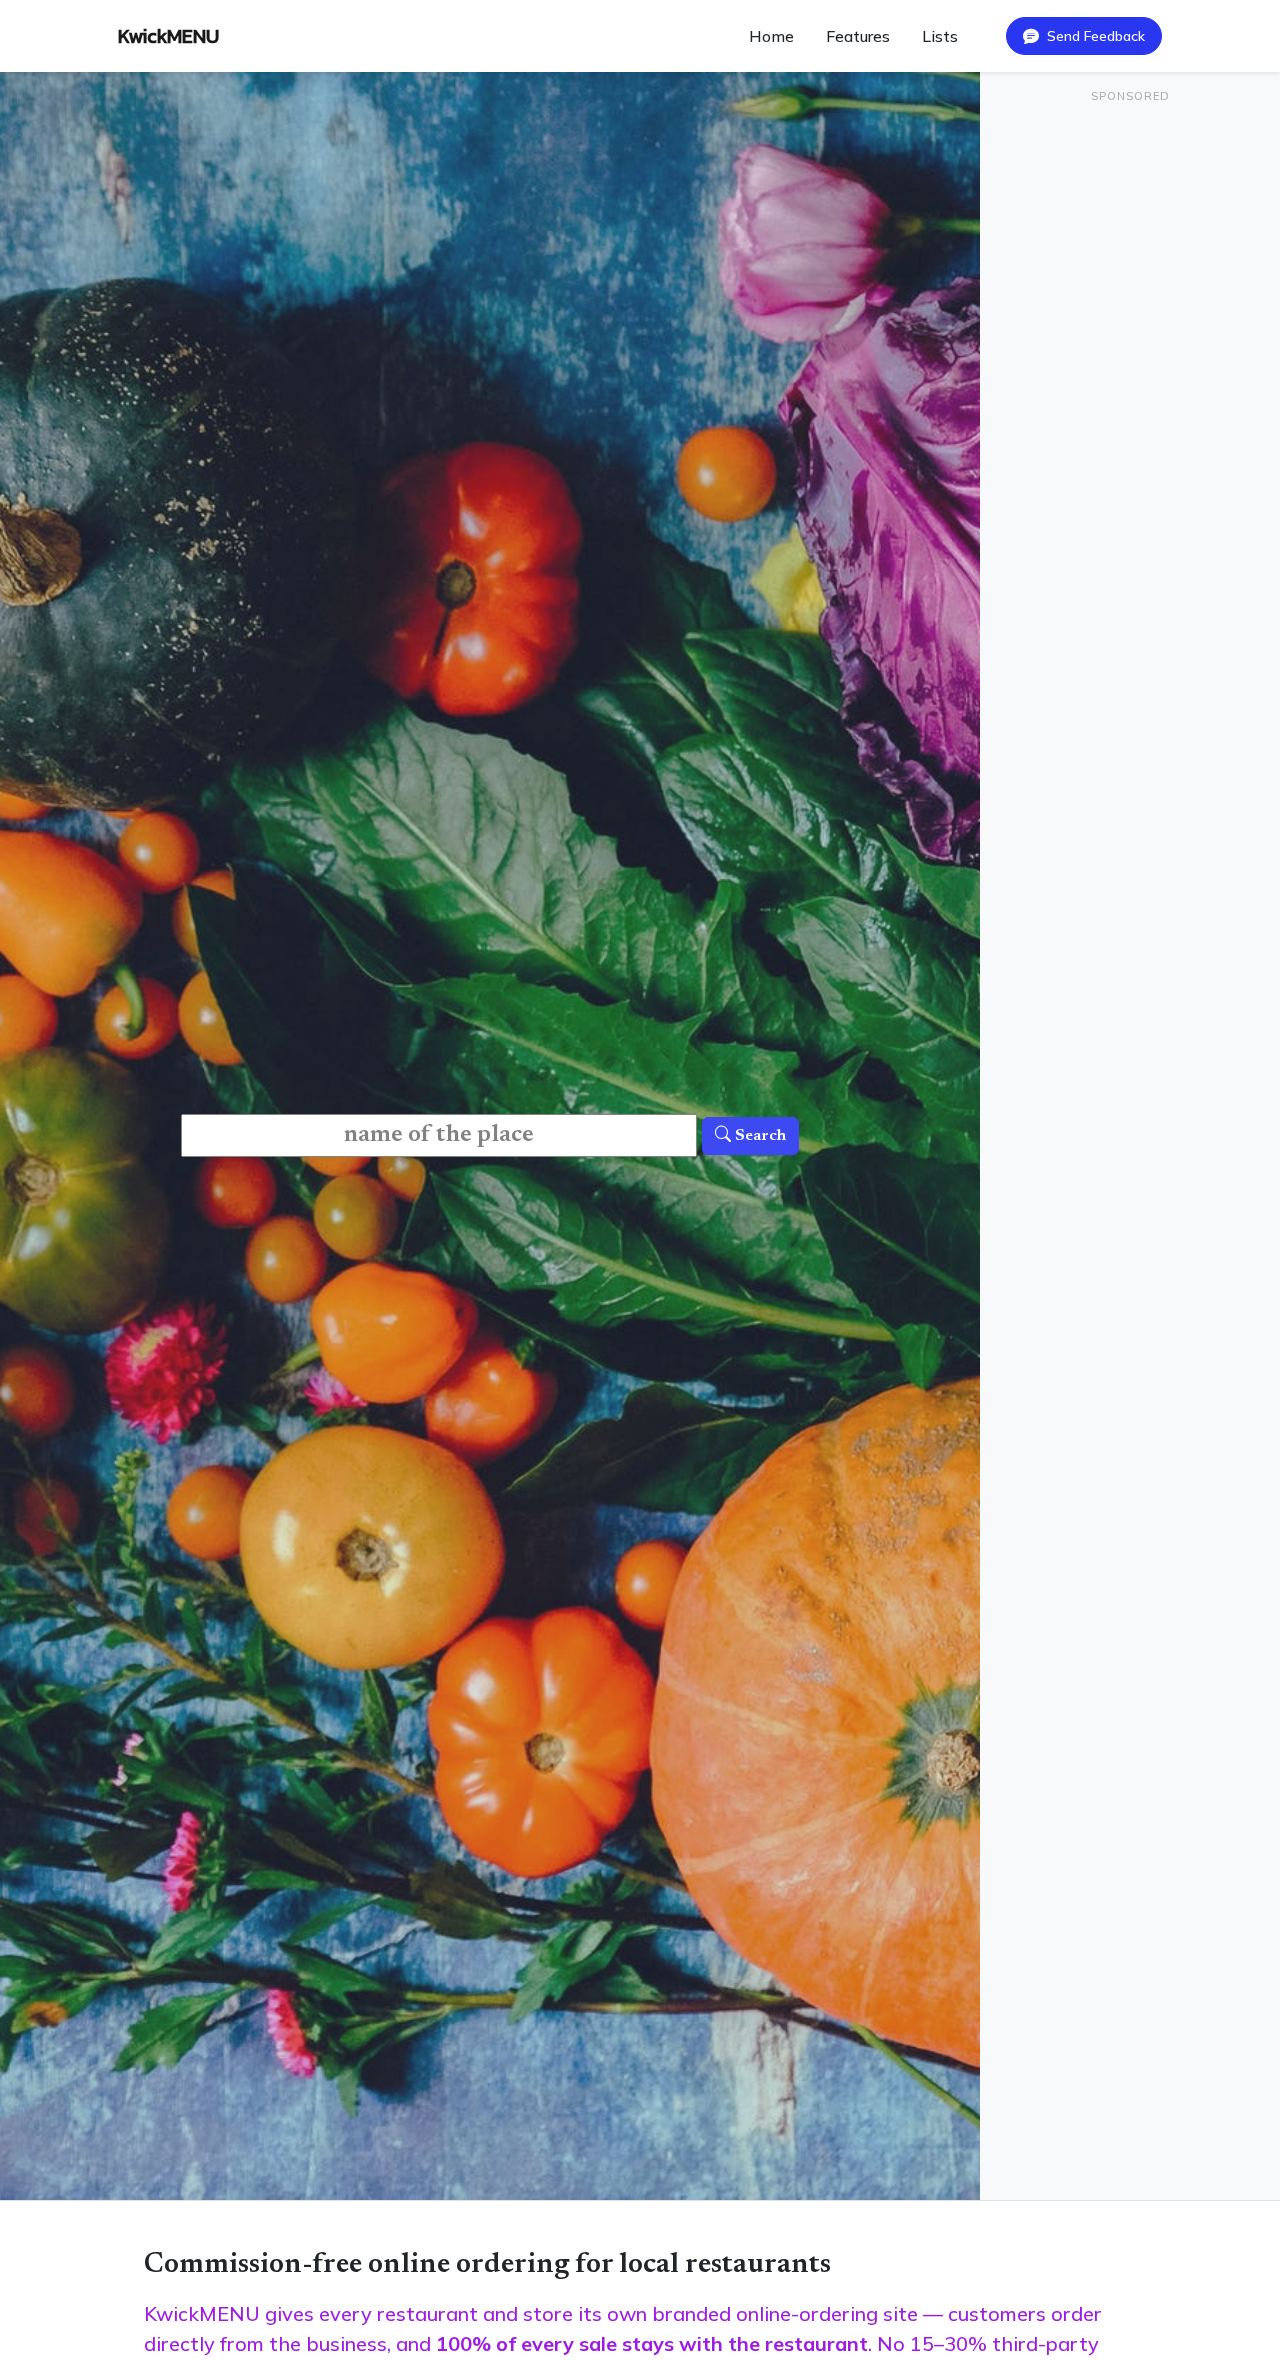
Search (758, 1136)
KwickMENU (168, 36)
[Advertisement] (1130, 246)
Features (858, 36)
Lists (940, 36)
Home (771, 36)
